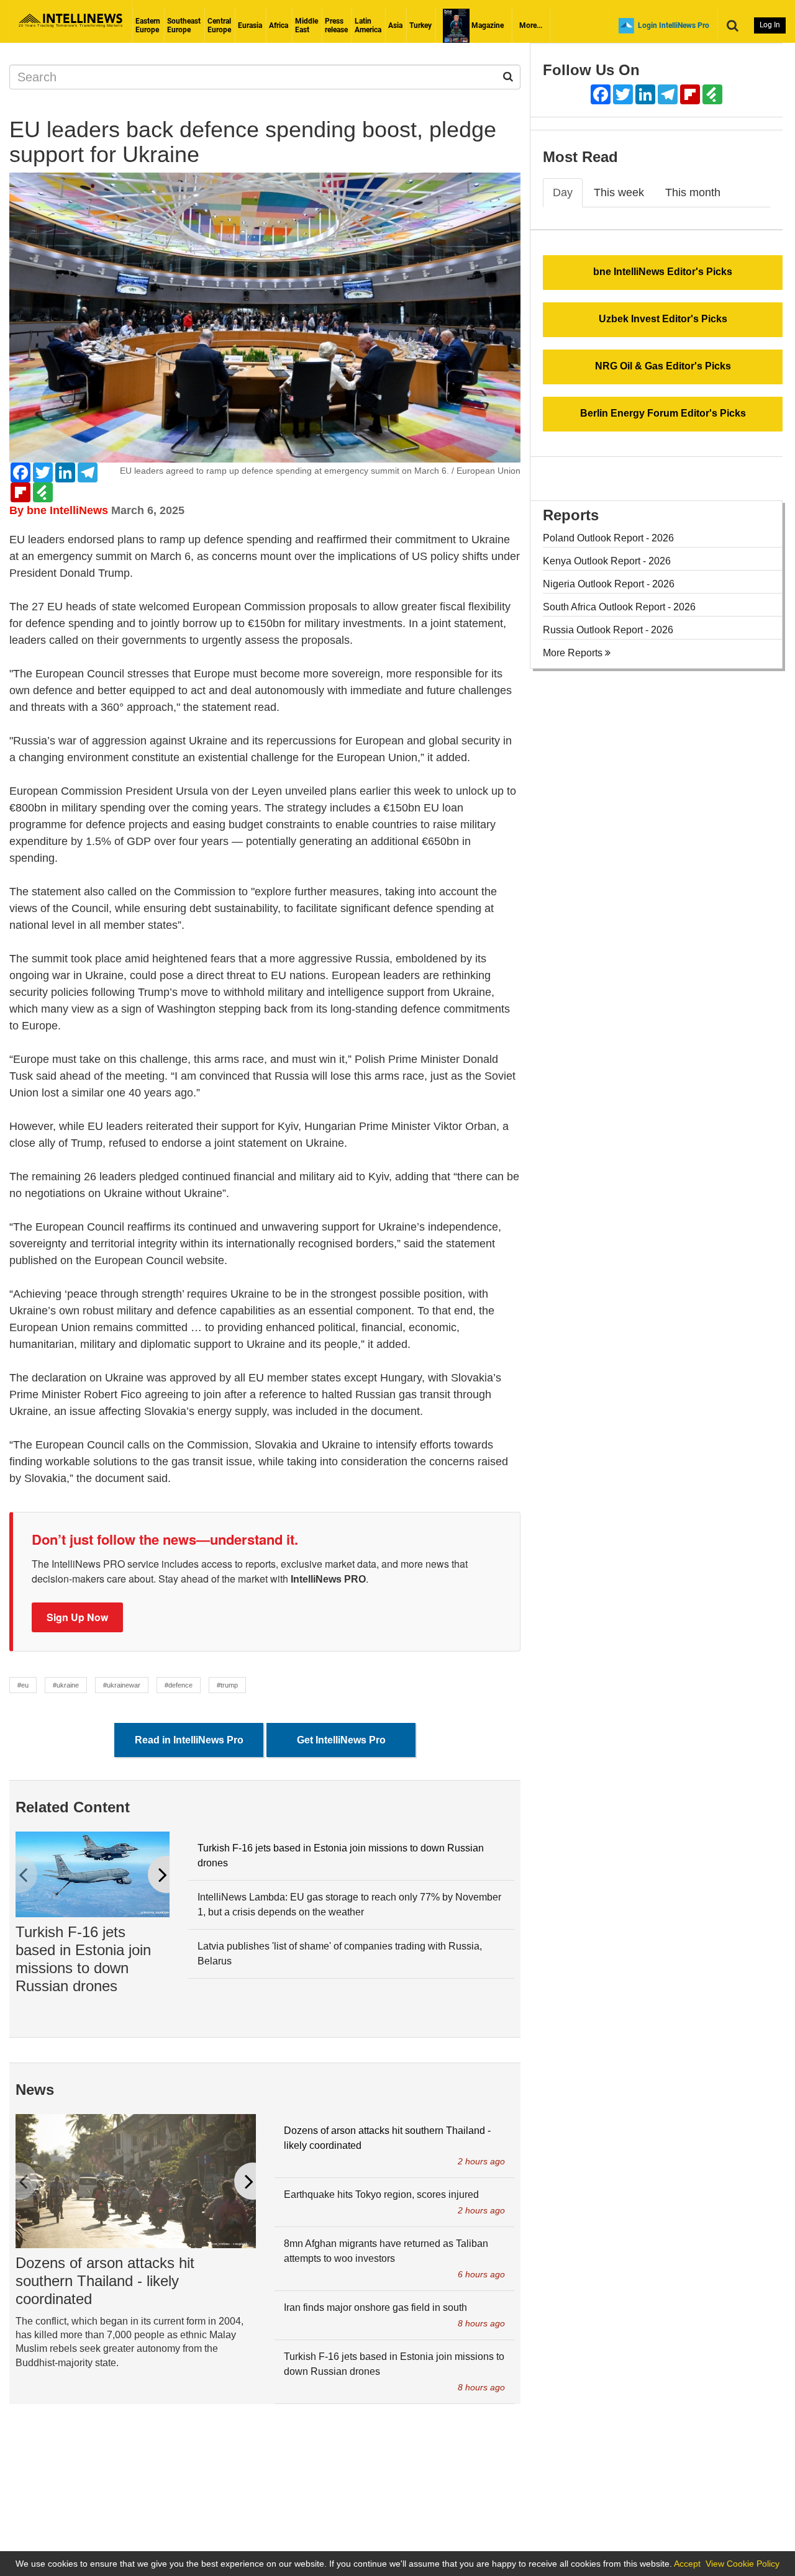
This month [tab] (693, 192)
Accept (687, 2564)
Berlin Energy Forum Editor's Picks (663, 413)
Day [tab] (563, 192)
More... (531, 25)
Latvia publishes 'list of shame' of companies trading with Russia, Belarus (340, 1954)
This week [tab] (619, 192)
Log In (770, 25)
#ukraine (66, 1685)
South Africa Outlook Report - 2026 (619, 607)
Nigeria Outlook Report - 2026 (609, 584)
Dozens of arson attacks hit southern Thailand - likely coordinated (105, 2281)
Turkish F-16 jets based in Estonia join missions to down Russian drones (83, 1959)
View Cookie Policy (743, 2564)
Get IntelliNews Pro (341, 1740)
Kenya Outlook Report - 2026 (607, 561)
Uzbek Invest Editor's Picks (663, 319)
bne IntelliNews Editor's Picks (663, 272)
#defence (179, 1685)
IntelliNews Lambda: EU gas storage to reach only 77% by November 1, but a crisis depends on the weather (349, 1905)
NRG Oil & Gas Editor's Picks (663, 366)
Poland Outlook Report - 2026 (608, 538)
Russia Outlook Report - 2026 (608, 630)
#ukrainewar (122, 1685)
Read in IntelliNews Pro (189, 1740)
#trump (227, 1685)
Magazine (487, 25)
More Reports (574, 653)
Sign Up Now (77, 1617)
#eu (23, 1685)
